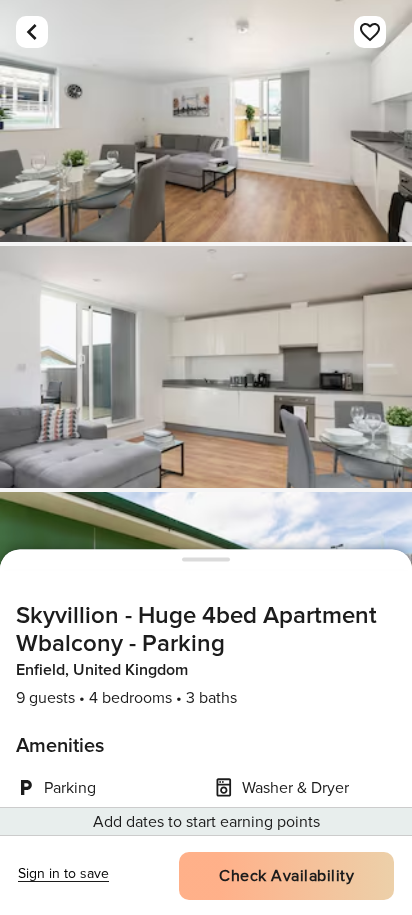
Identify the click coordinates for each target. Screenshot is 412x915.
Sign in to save (63, 873)
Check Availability (286, 876)
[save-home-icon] (370, 32)
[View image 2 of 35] (206, 367)
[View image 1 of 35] (206, 121)
